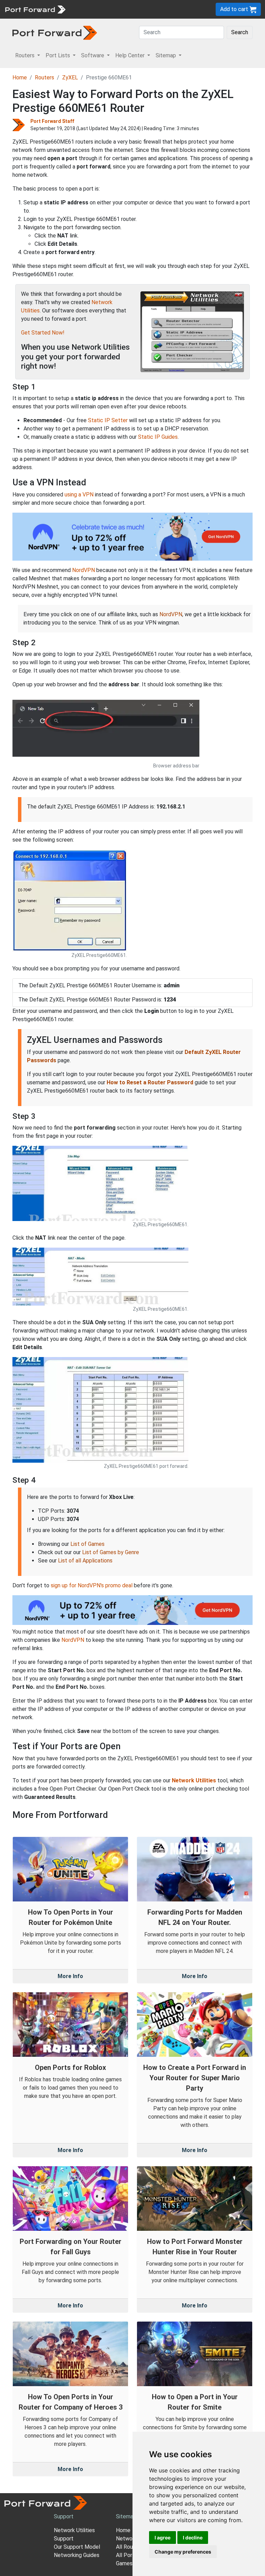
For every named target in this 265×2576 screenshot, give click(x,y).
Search (240, 32)
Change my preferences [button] (183, 2552)
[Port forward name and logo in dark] (55, 32)
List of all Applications (85, 1561)
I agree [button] (163, 2538)
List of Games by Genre (111, 1552)
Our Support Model (77, 2547)
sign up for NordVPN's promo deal (92, 1585)
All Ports (127, 2555)
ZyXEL (70, 78)
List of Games (87, 1544)
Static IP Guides (158, 437)
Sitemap (126, 2516)
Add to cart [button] (235, 9)
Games (124, 2563)
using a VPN (79, 495)
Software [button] (93, 55)
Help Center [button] (131, 55)
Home (20, 78)
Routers (45, 78)
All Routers (129, 2547)
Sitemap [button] (166, 55)
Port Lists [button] (58, 55)
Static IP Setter (108, 420)
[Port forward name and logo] (35, 9)
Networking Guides (77, 2555)
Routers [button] (26, 55)
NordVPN (84, 570)
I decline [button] (193, 2538)
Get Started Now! (43, 333)
